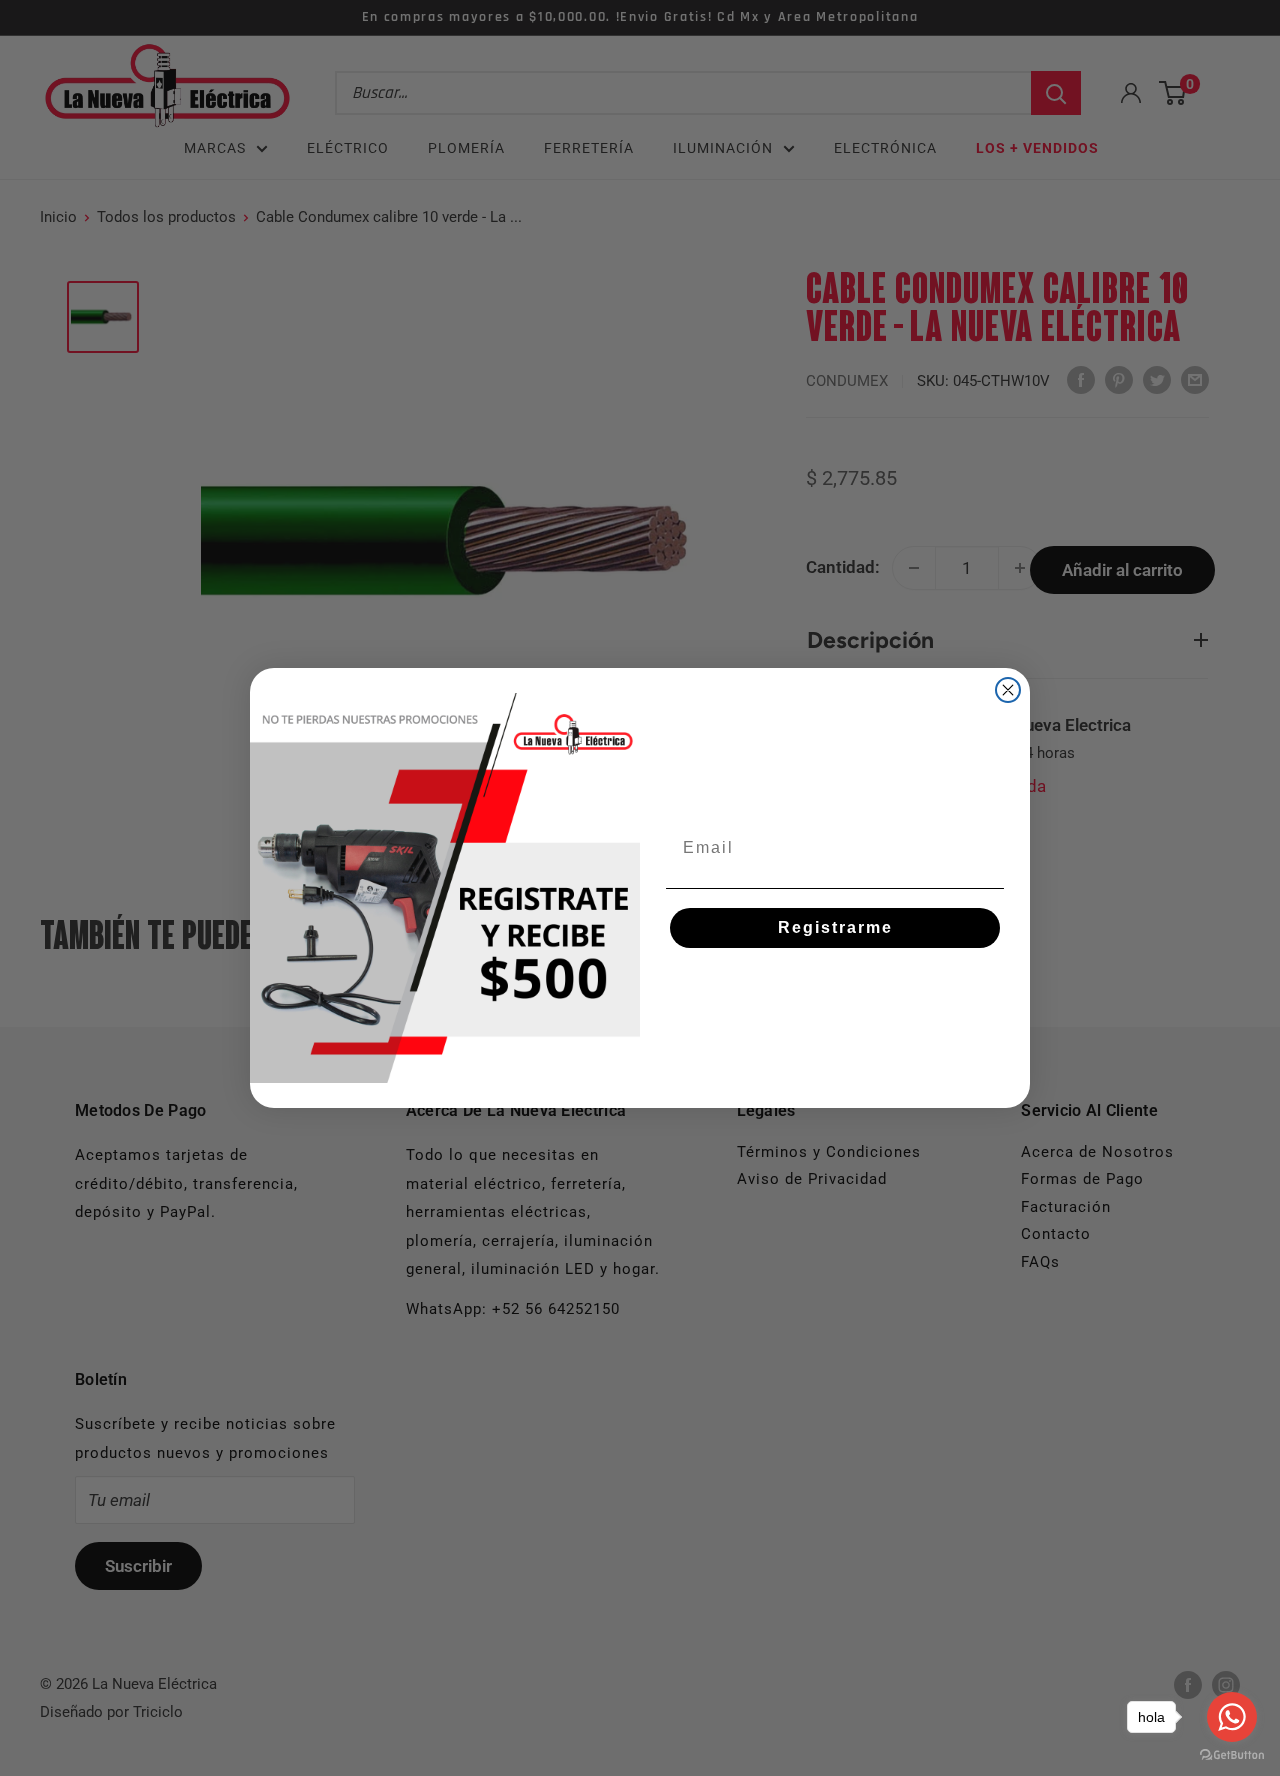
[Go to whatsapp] (1232, 1717)
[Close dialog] (1008, 690)
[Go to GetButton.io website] (1232, 1755)
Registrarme (835, 927)
